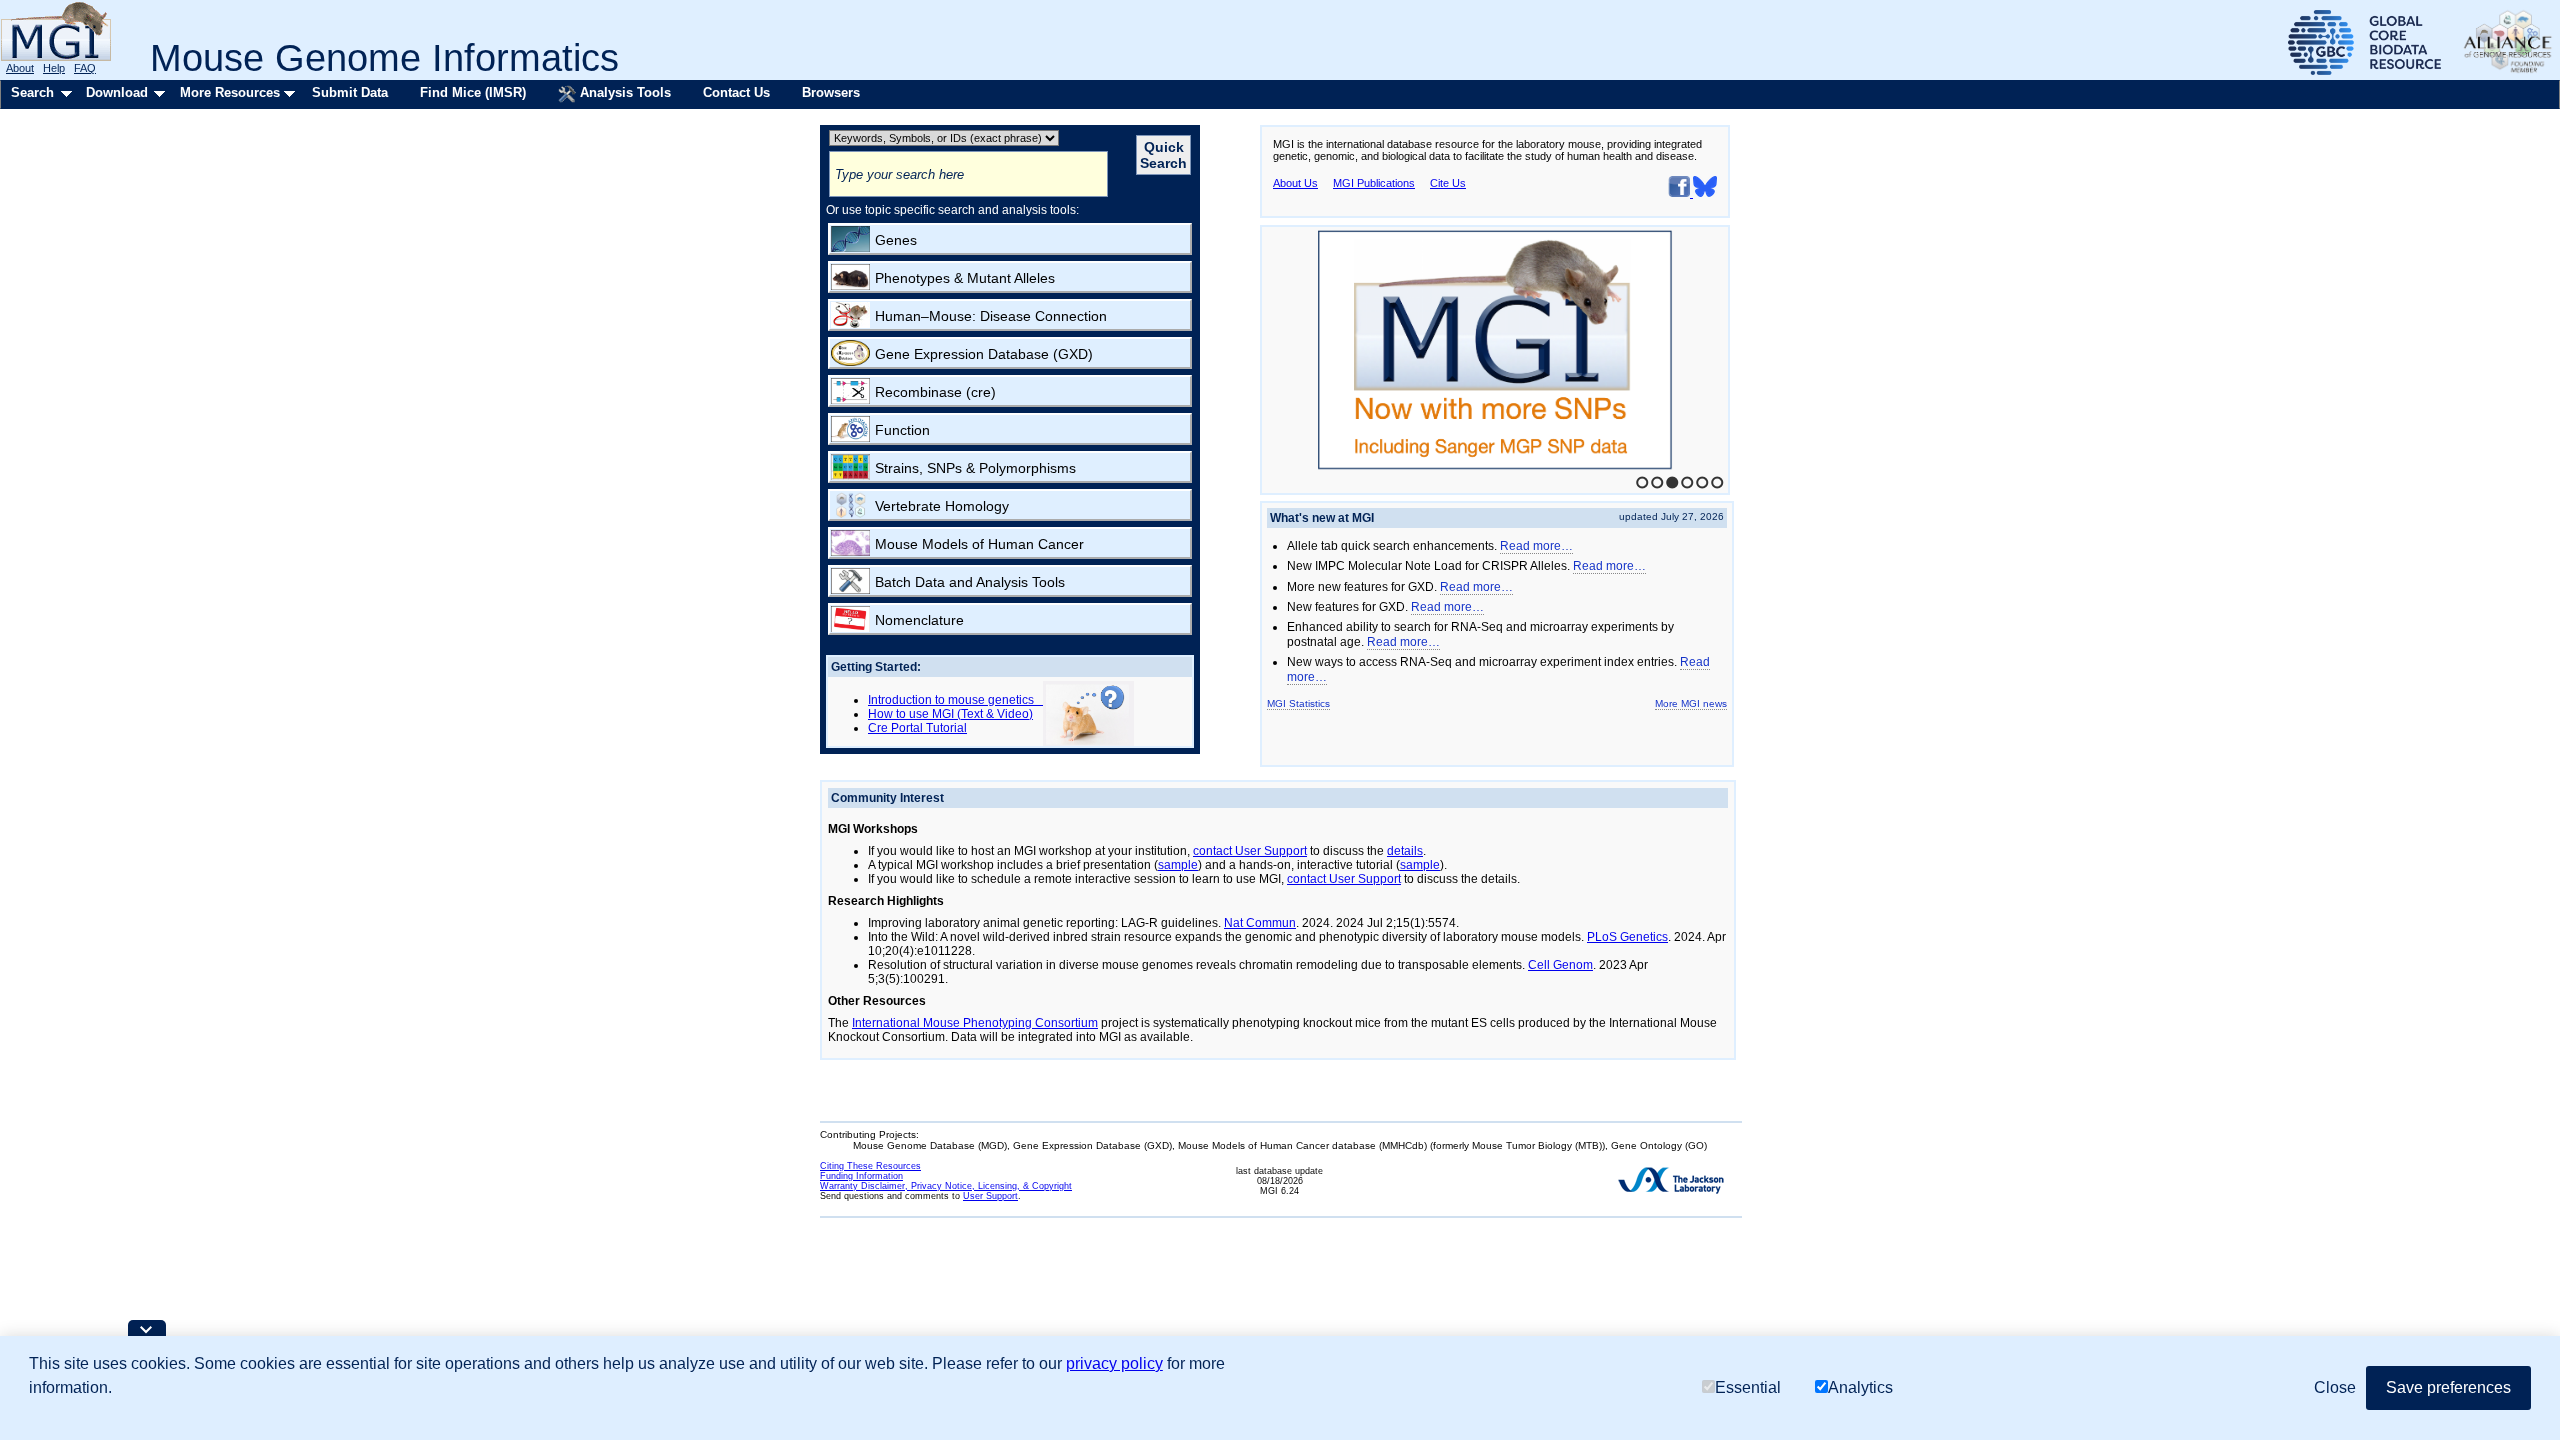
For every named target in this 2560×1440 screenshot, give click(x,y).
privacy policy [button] (1114, 1363)
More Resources (230, 92)
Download (117, 92)
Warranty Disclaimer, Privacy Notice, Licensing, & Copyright (946, 1186)
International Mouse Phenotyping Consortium (975, 1023)
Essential (1748, 1387)
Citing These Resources (870, 1166)
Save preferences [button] (2448, 1387)
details (1405, 851)
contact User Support (1250, 851)
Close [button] (2335, 1387)
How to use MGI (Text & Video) (950, 714)
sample (1178, 865)
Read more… (1536, 546)
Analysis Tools (623, 92)
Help (54, 68)
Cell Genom (1560, 965)
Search (32, 92)
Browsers (831, 92)
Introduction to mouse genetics (955, 700)
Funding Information (861, 1176)
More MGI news (1691, 703)
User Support (990, 1196)
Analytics (1860, 1387)
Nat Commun (1260, 923)
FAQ (85, 68)
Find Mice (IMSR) (473, 92)
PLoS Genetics (1627, 937)
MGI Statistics (1298, 703)
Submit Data (350, 92)
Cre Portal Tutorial (917, 728)
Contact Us (736, 92)
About (20, 68)
